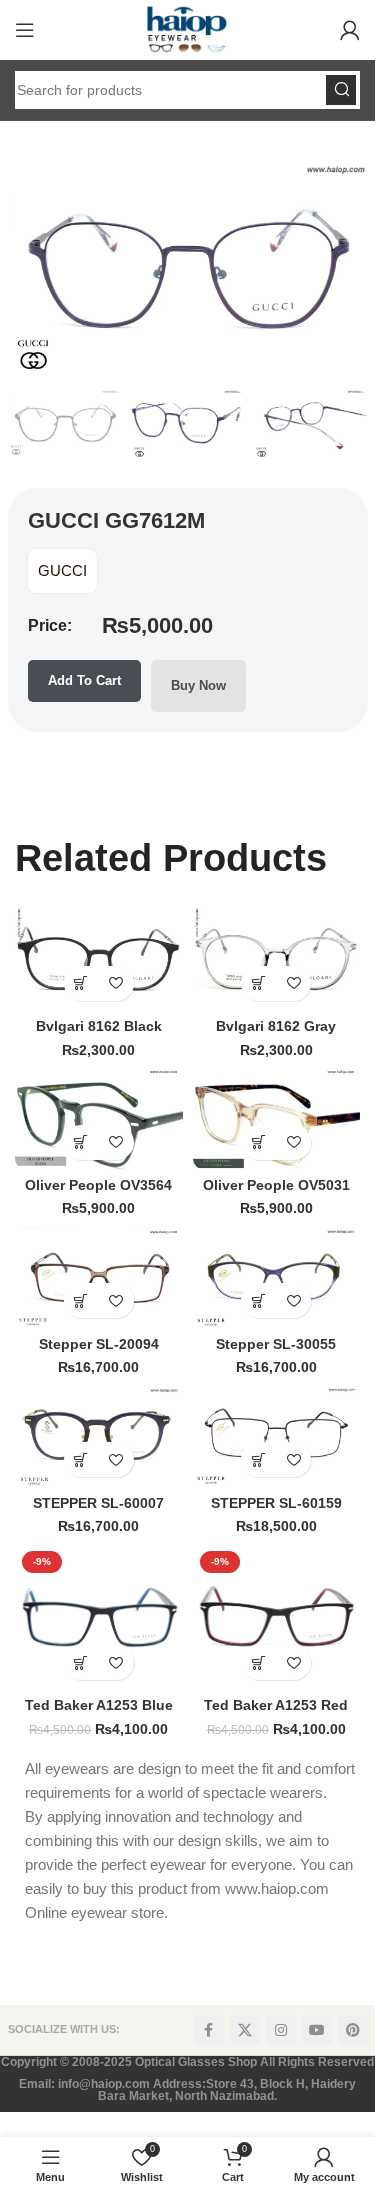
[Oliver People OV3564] (99, 1119)
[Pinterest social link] (353, 2030)
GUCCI (62, 570)
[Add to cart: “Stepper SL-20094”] (81, 1300)
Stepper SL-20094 (99, 1344)
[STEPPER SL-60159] (277, 1437)
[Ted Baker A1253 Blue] (99, 1617)
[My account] (350, 30)
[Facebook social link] (209, 2030)
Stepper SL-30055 (276, 1344)
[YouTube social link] (317, 2030)
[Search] (341, 90)
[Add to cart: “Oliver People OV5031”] (258, 1142)
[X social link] (245, 2030)
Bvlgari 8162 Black (99, 1026)
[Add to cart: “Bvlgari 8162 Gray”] (258, 983)
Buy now (198, 685)
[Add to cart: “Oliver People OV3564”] (81, 1142)
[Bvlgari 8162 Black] (99, 958)
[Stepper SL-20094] (99, 1278)
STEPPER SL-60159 (276, 1503)
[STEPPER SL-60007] (99, 1437)
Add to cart (84, 680)
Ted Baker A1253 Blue (99, 1705)
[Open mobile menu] (25, 30)
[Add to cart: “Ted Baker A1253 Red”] (258, 1662)
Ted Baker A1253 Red (276, 1705)
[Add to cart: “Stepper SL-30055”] (258, 1300)
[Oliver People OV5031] (277, 1119)
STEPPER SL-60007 (98, 1503)
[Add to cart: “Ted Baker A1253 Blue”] (81, 1662)
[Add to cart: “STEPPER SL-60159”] (258, 1459)
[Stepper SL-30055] (277, 1278)
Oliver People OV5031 (276, 1185)
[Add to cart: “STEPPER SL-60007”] (81, 1459)
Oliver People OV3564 (98, 1185)
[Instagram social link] (281, 2030)
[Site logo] (187, 28)
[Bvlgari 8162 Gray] (277, 958)
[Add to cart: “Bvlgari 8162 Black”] (81, 983)
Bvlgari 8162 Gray (276, 1026)
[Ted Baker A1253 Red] (277, 1617)
